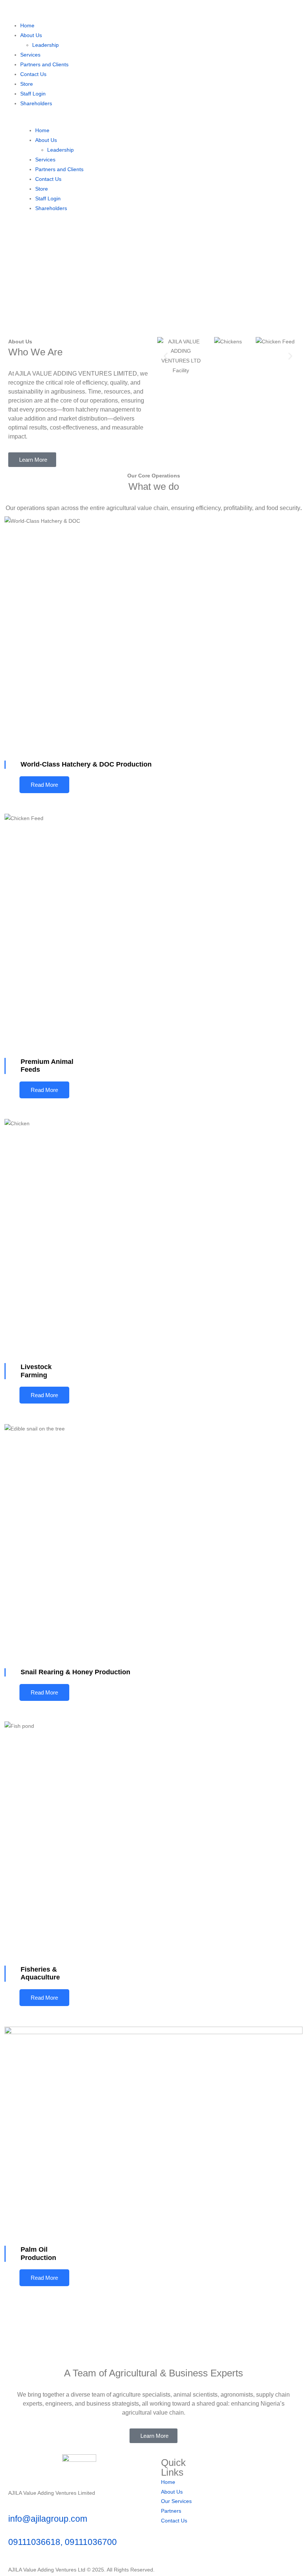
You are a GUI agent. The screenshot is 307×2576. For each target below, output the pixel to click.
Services (30, 55)
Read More (44, 785)
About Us (31, 35)
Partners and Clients (44, 64)
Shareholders (36, 103)
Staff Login (33, 94)
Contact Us (33, 74)
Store (27, 84)
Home (27, 25)
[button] (166, 356)
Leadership (45, 45)
